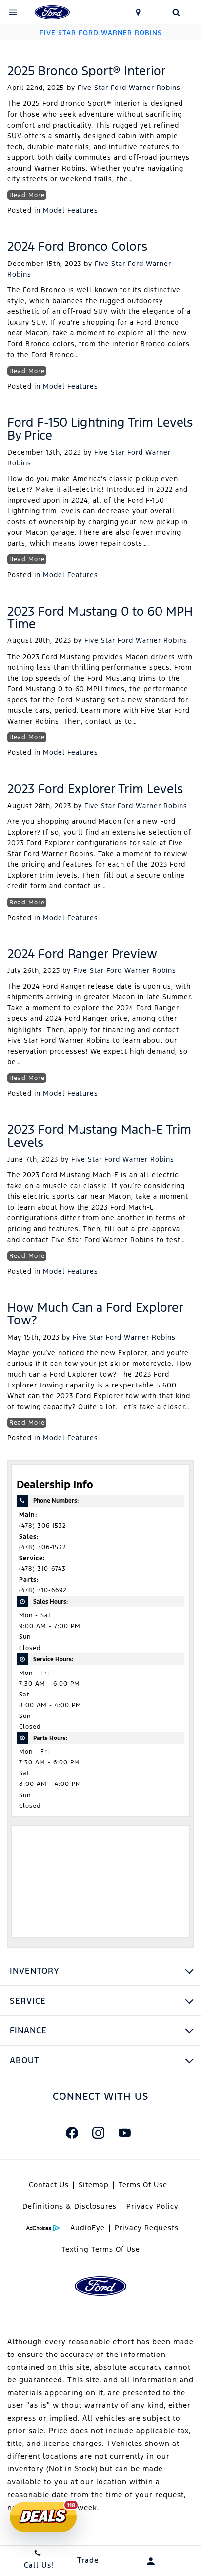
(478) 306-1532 (43, 1526)
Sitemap (94, 2185)
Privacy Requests (147, 2228)
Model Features (70, 210)
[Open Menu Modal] (13, 12)
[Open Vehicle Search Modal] (176, 12)
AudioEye (88, 2228)
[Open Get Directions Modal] (139, 12)
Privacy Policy (152, 2206)
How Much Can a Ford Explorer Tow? (95, 1314)
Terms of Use (143, 2185)
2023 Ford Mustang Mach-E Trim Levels (99, 1136)
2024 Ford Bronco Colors (77, 246)
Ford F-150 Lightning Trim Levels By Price (100, 429)
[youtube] (124, 2133)
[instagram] (98, 2133)
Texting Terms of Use (101, 2249)
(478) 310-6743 (42, 1569)
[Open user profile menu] (151, 2561)
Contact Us (49, 2185)
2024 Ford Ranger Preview (82, 954)
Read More (27, 195)
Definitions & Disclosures (70, 2206)
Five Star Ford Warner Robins (129, 88)
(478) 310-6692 (43, 1590)
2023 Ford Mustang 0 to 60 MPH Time (100, 617)
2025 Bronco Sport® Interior (87, 71)
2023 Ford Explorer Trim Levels (95, 789)
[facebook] (72, 2133)
